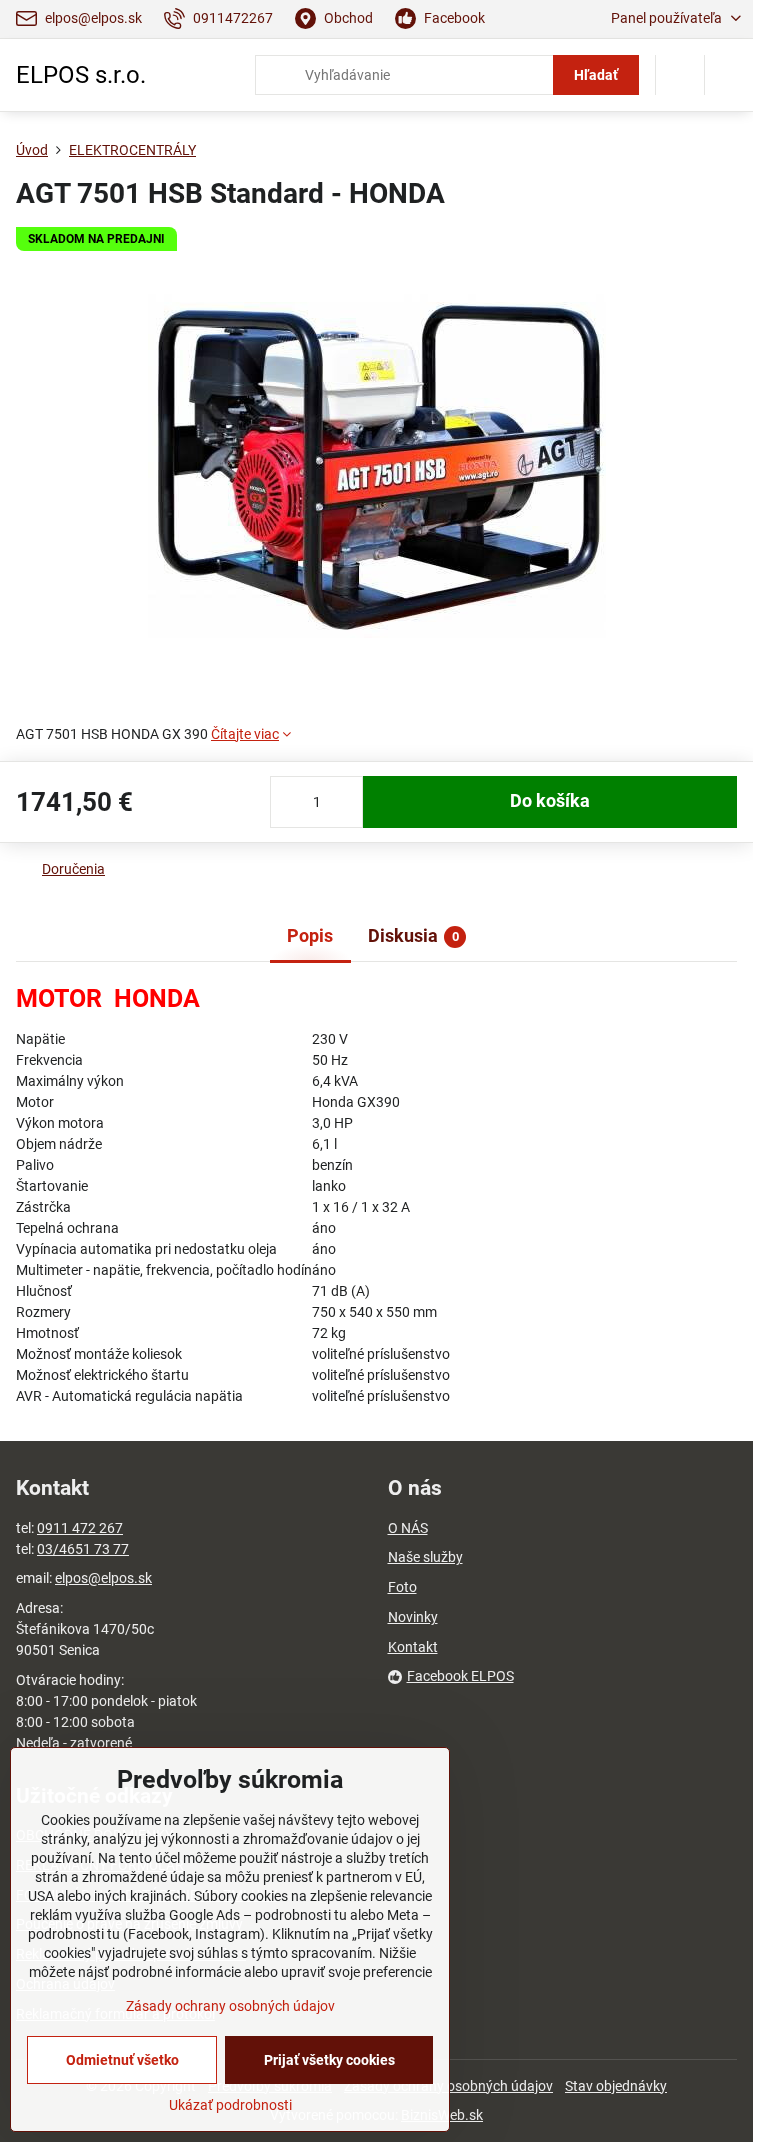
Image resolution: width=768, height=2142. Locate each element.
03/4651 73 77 (83, 1549)
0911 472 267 (80, 1528)
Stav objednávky (616, 2086)
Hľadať (596, 75)
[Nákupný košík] (680, 75)
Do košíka (550, 801)
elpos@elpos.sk (103, 1578)
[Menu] (729, 75)
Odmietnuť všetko (122, 2060)
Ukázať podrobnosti (230, 2105)
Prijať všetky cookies (329, 2060)
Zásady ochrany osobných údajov (230, 2006)
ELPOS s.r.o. (81, 75)
